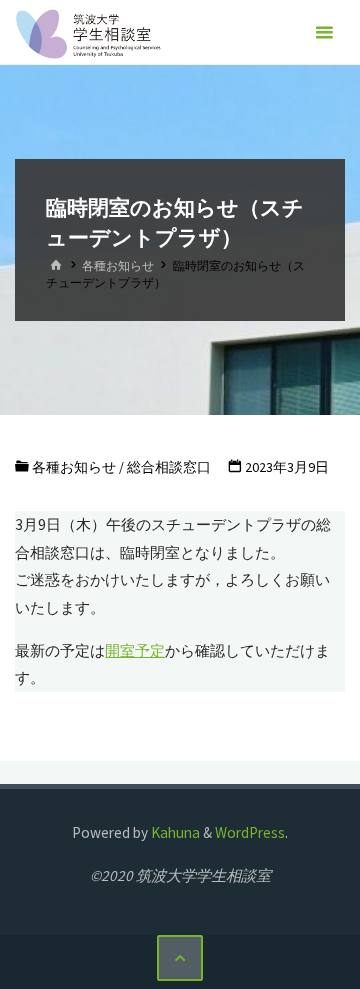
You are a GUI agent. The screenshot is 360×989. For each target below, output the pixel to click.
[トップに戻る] (180, 958)
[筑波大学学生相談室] (88, 32)
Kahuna (174, 832)
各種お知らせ (118, 265)
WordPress (250, 832)
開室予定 (135, 650)
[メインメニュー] (324, 32)
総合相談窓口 (169, 467)
